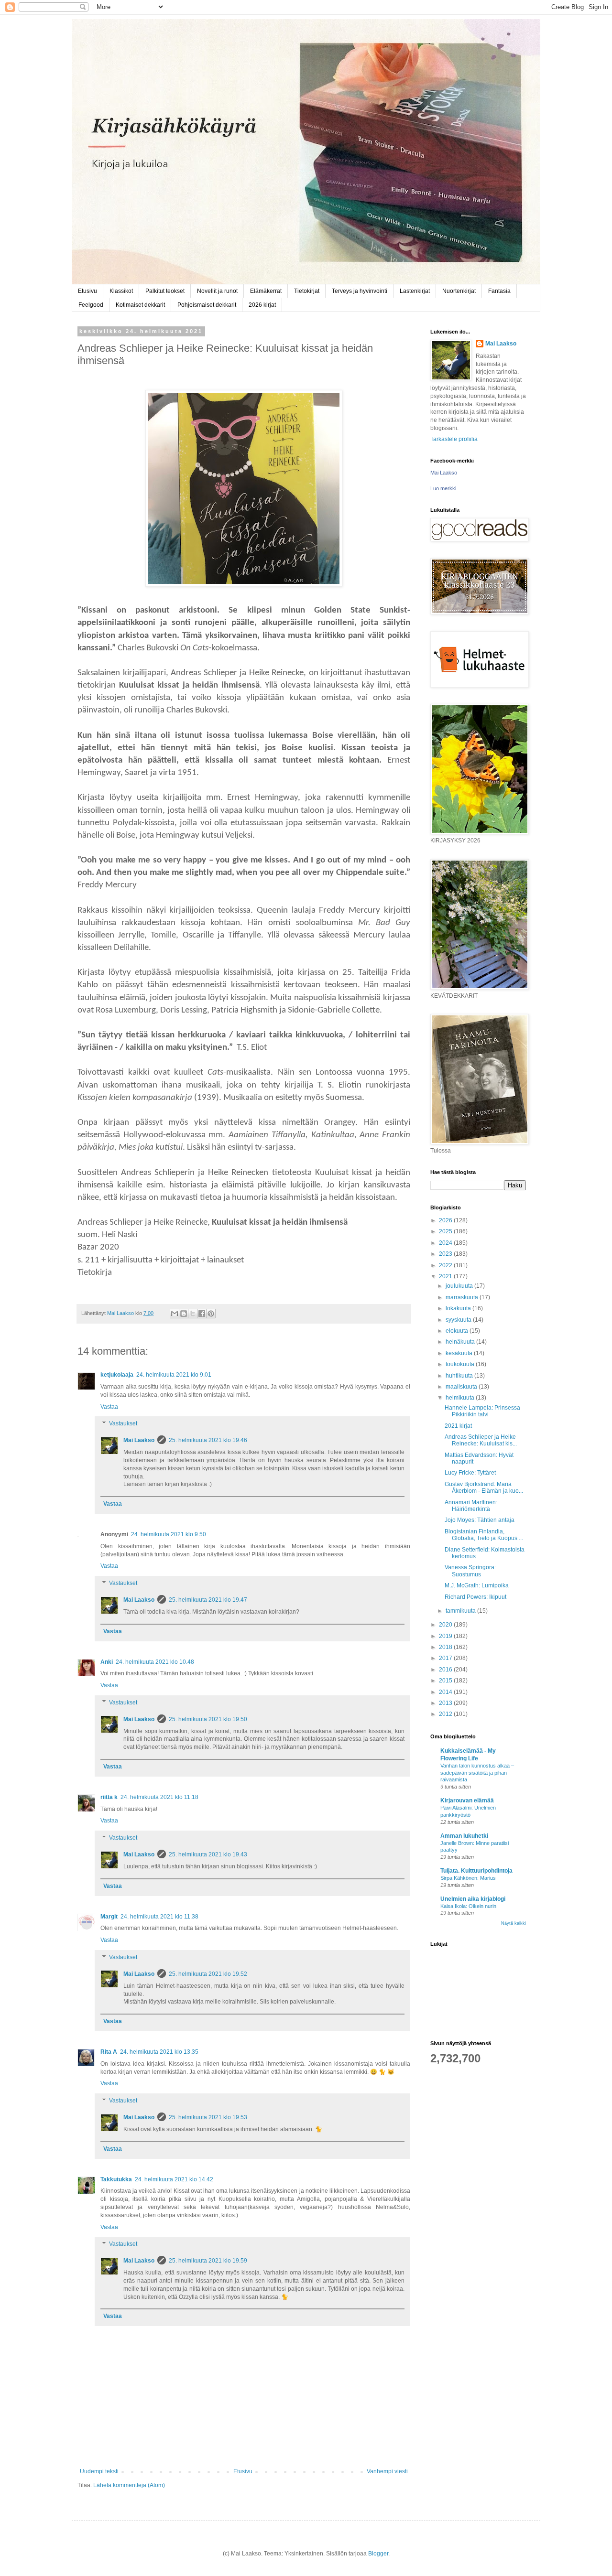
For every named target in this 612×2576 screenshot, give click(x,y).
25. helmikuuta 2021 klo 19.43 (208, 1854)
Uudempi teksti (99, 2471)
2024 (446, 1243)
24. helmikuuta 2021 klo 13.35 (159, 2052)
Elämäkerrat (266, 291)
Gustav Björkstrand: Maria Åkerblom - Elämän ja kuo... (484, 1487)
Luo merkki (443, 488)
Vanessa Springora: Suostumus (470, 1571)
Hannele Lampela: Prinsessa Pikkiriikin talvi (482, 1411)
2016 (446, 1670)
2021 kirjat (458, 1426)
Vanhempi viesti (387, 2471)
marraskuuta (463, 1297)
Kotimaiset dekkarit (140, 305)
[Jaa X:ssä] (193, 1314)
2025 (446, 1231)
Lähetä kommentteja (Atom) (129, 2485)
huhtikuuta (460, 1376)
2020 (446, 1625)
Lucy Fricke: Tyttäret (470, 1473)
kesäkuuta (460, 1353)
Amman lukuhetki (464, 1836)
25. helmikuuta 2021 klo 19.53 (208, 2117)
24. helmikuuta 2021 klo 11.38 (159, 1917)
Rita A (109, 2052)
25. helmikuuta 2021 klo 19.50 (208, 1719)
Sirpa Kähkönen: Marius (468, 1878)
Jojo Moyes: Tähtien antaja (480, 1520)
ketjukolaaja (117, 1375)
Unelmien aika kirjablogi (473, 1899)
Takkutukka (116, 2179)
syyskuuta (459, 1320)
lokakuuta (459, 1308)
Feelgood (91, 305)
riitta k (109, 1797)
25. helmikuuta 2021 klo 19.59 (208, 2261)
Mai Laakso (139, 1440)
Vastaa (109, 1407)
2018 (446, 1647)
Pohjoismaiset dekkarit (207, 305)
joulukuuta (460, 1286)
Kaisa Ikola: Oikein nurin (468, 1906)
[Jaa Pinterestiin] (211, 1314)
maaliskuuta (462, 1387)
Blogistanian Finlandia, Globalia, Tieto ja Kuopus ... (484, 1535)
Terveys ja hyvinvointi (360, 291)
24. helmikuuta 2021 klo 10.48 (155, 1662)
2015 (446, 1681)
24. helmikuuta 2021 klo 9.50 (169, 1534)
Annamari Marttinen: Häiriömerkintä (471, 1506)
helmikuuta (461, 1398)
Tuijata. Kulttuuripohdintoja (476, 1871)
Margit (109, 1917)
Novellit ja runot (217, 291)
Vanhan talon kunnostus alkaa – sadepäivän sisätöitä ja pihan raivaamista (477, 1773)
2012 (446, 1714)
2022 (446, 1265)
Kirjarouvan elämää (467, 1800)
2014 (446, 1692)
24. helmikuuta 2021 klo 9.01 (174, 1375)
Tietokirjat (307, 291)
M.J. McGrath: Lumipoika (477, 1585)
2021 (446, 1276)
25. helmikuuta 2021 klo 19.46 (208, 1440)
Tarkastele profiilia (454, 439)
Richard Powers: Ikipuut (475, 1597)
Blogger (378, 2554)
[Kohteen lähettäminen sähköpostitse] (175, 1314)
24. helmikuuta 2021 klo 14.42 (174, 2179)
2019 (446, 1636)
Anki (107, 1662)
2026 (446, 1220)
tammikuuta (461, 1611)
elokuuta (458, 1331)
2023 (446, 1254)
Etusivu (87, 291)
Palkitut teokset (165, 291)
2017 (446, 1658)
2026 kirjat (262, 305)
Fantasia (499, 291)
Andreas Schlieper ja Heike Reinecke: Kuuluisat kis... (481, 1440)
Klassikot (121, 291)
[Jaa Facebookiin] (202, 1314)
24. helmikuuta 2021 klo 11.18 (159, 1797)
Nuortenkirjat (459, 291)
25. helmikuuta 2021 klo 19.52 (208, 1974)
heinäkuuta (461, 1342)
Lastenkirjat (415, 291)
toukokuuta (461, 1364)
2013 (446, 1703)
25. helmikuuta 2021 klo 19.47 (208, 1600)
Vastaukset (123, 1424)
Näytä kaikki (514, 1923)
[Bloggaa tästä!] (184, 1314)
